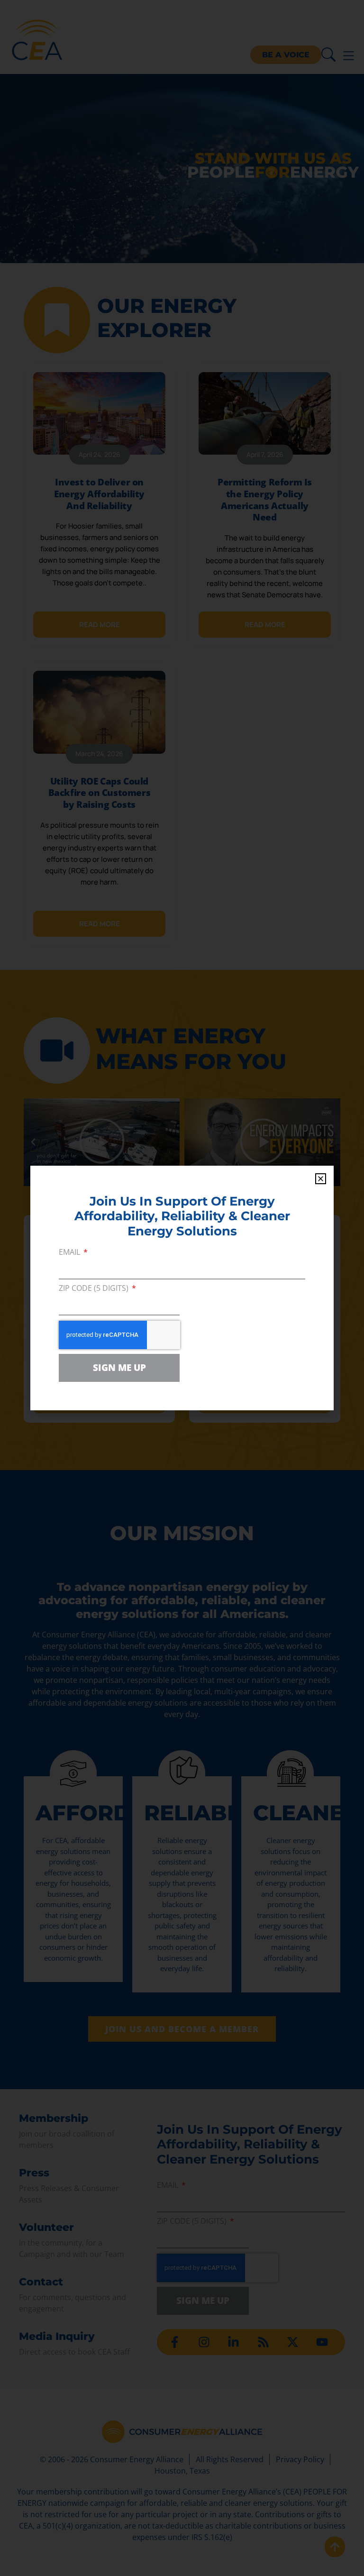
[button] (321, 1179)
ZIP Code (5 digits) (95, 1289)
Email (70, 1253)
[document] (182, 1288)
